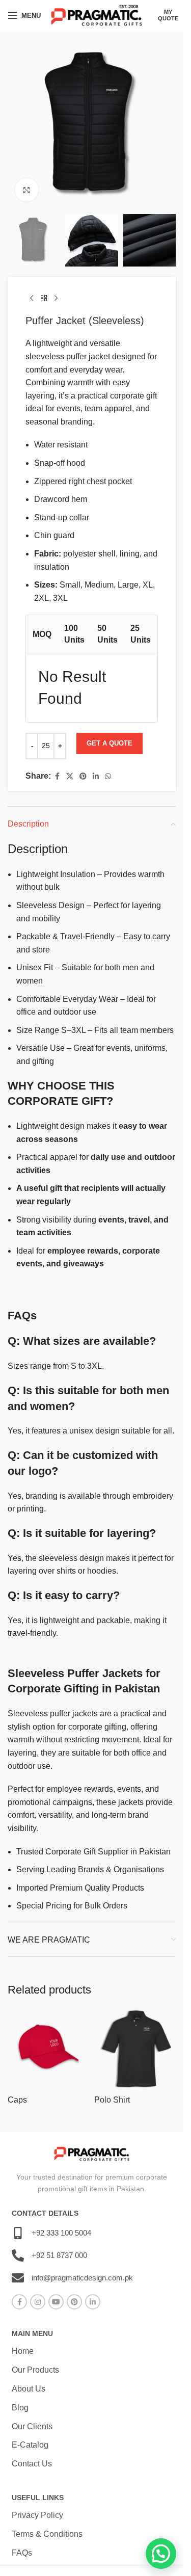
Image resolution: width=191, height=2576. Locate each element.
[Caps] (48, 2049)
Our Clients (32, 2426)
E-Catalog (30, 2445)
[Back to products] (44, 298)
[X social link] (70, 776)
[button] (161, 2554)
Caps (17, 2100)
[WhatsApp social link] (108, 776)
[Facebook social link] (57, 776)
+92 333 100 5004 (61, 2233)
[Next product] (56, 298)
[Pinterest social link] (83, 776)
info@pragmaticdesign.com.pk (82, 2278)
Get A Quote (110, 743)
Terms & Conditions (47, 2534)
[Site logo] (97, 15)
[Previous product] (32, 298)
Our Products (35, 2370)
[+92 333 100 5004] (18, 2233)
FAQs (22, 2553)
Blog (20, 2408)
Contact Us (32, 2464)
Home (23, 2351)
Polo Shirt (112, 2100)
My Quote (168, 15)
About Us (29, 2389)
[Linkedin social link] (96, 776)
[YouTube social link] (56, 2302)
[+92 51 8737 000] (18, 2255)
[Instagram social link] (38, 2302)
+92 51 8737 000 (59, 2255)
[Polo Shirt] (135, 2049)
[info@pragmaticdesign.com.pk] (18, 2278)
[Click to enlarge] (27, 190)
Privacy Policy (37, 2515)
